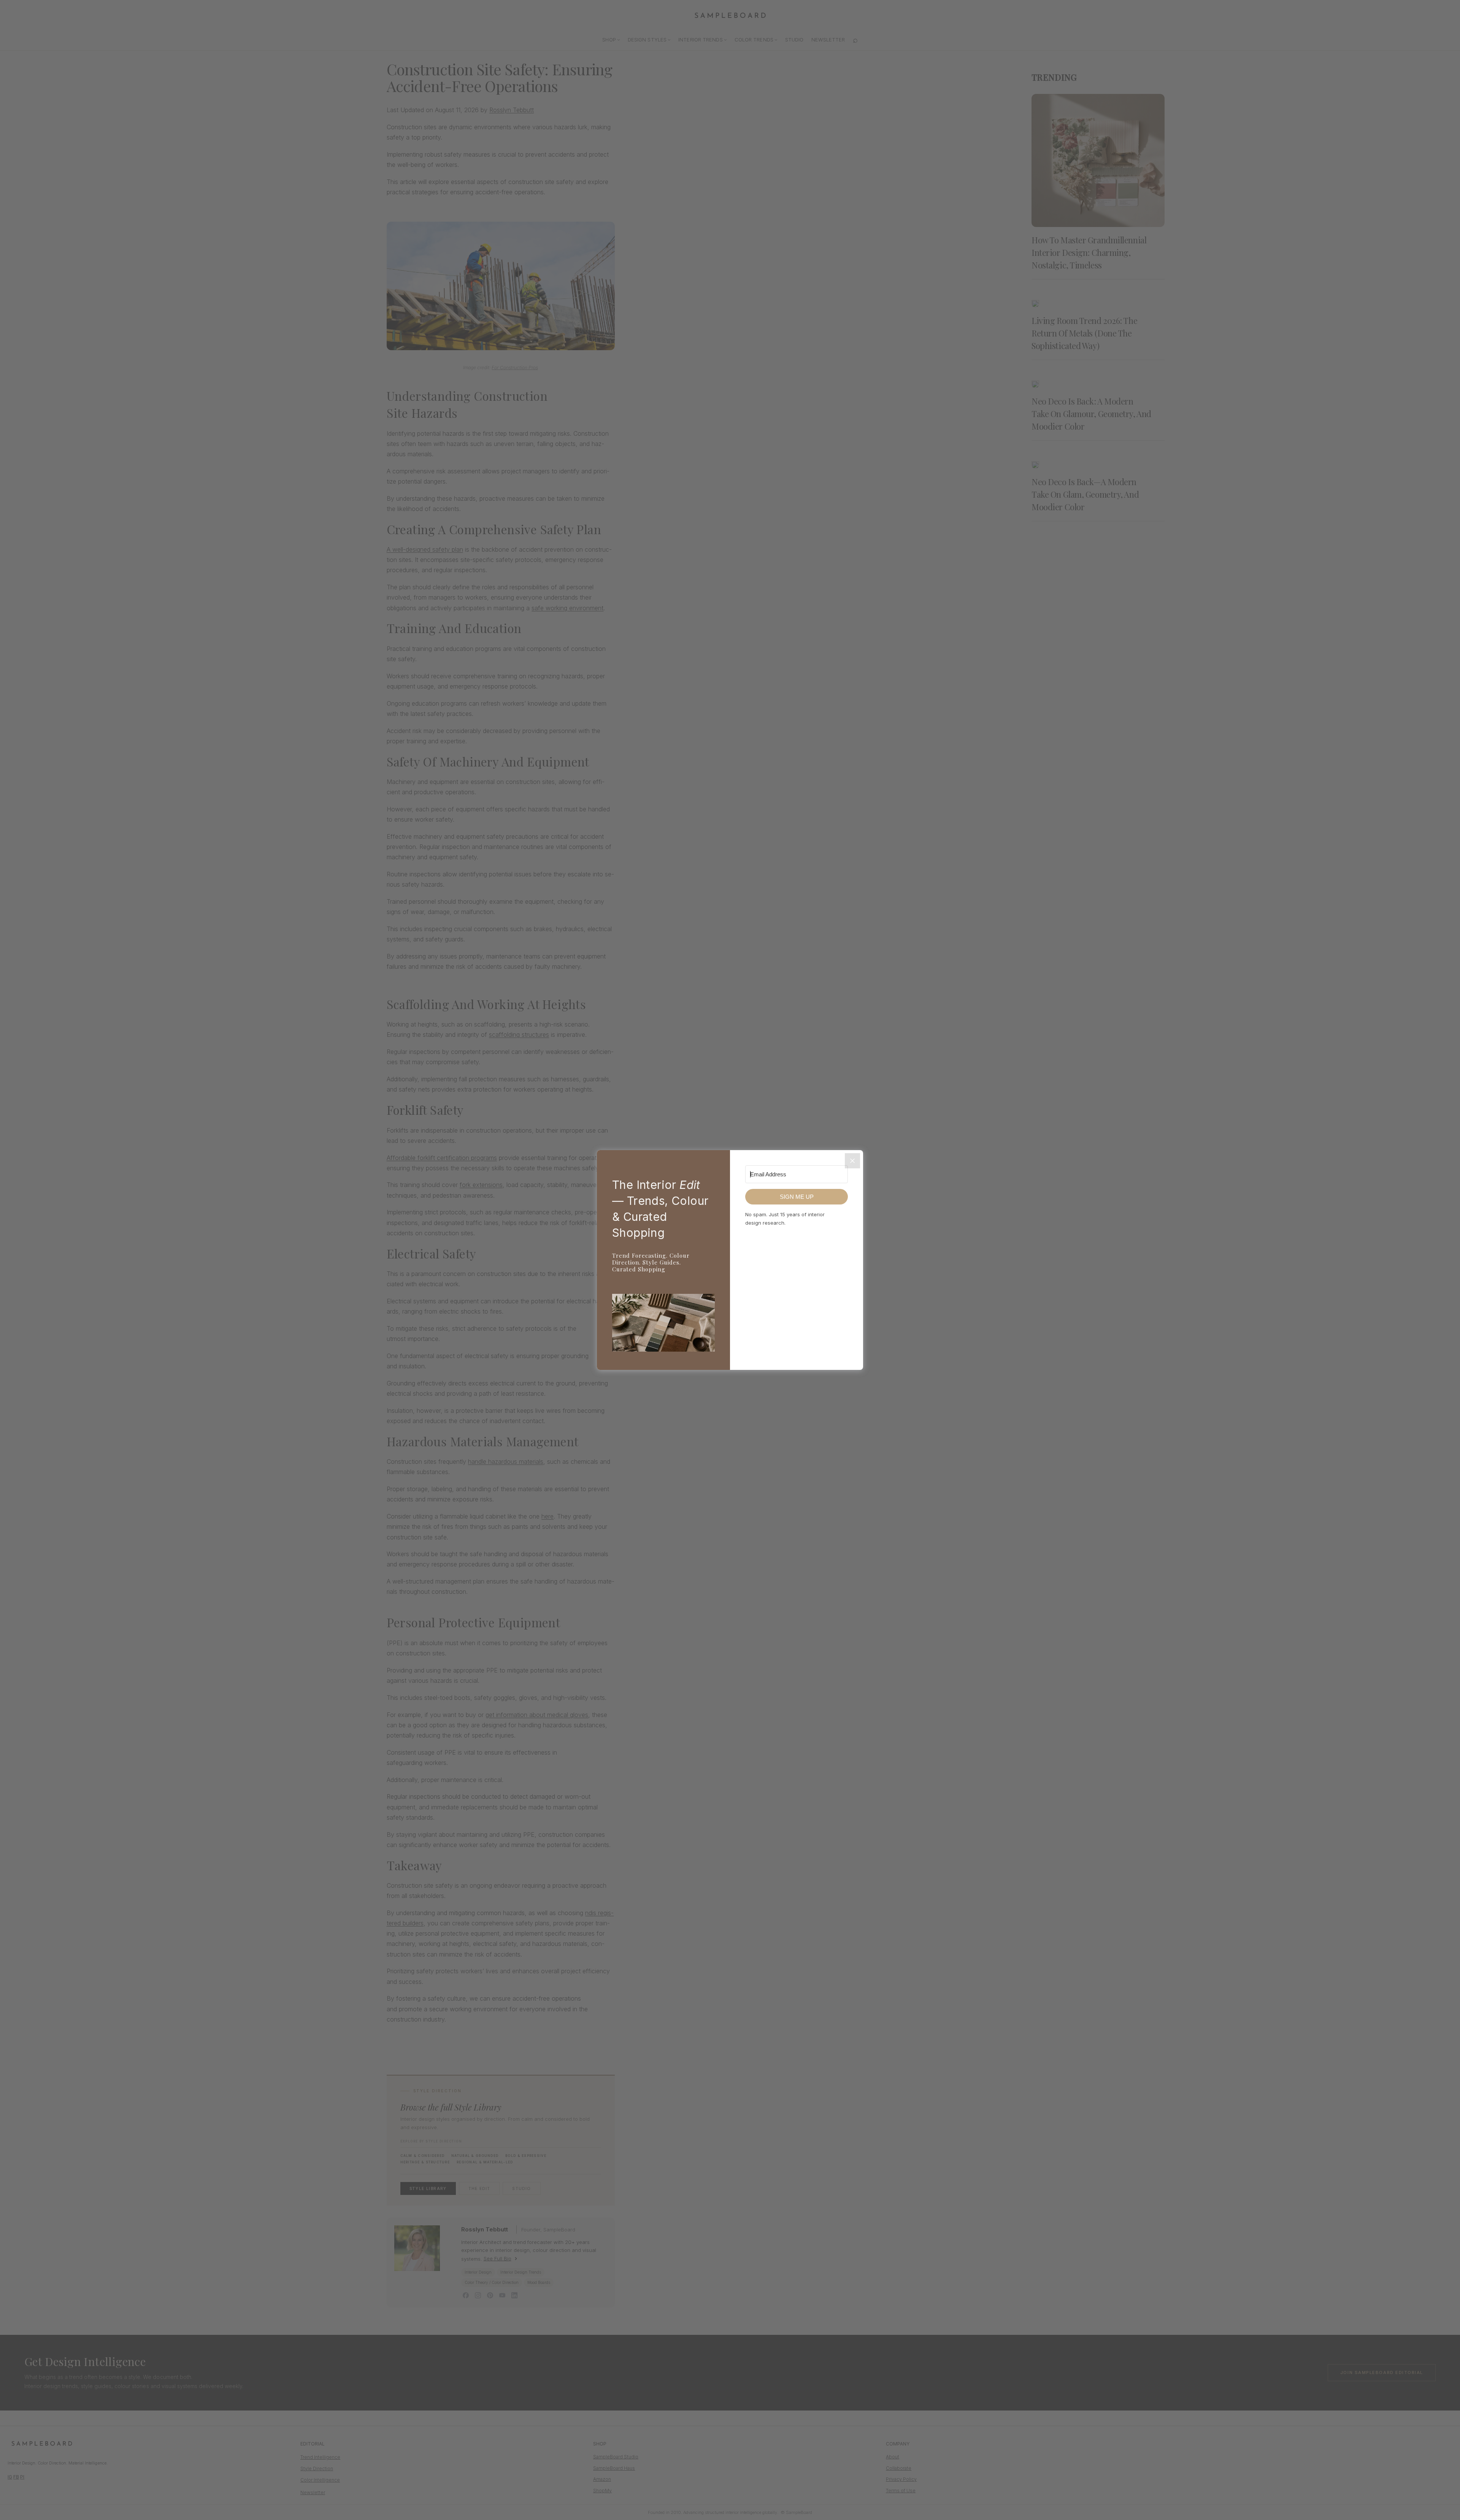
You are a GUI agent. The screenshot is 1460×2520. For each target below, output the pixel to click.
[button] (663, 1324)
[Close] (852, 1161)
